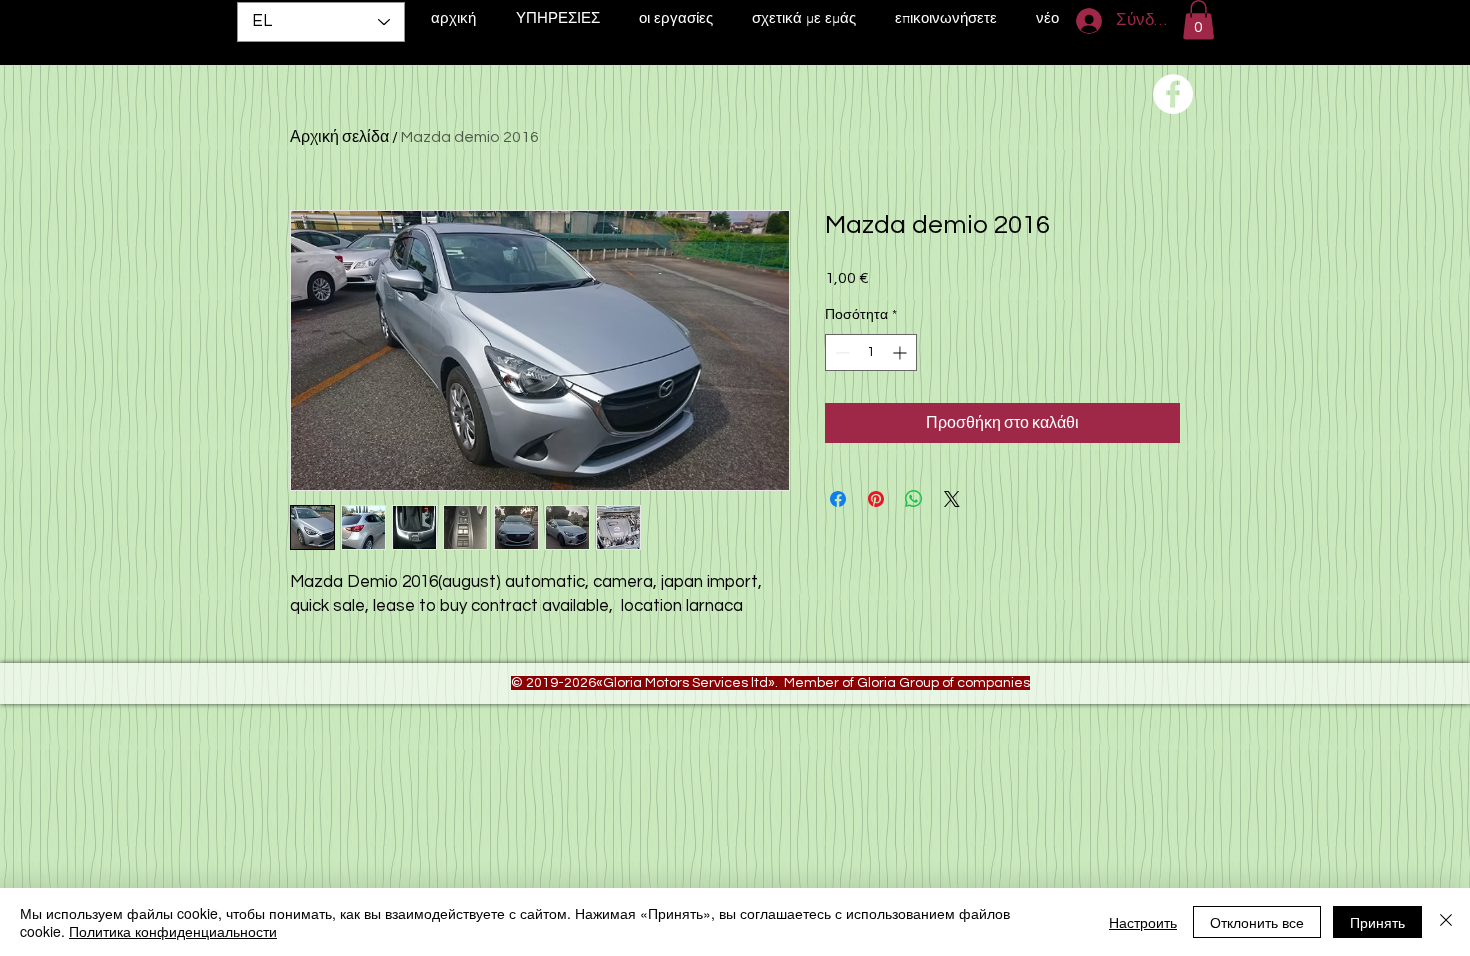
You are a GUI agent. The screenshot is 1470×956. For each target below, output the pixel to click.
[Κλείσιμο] (1446, 922)
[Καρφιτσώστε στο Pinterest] (876, 499)
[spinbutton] (871, 352)
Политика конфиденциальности (173, 931)
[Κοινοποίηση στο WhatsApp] (914, 499)
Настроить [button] (1143, 922)
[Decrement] (840, 352)
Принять (1377, 922)
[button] (1198, 19)
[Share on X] (952, 499)
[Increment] (901, 352)
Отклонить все (1257, 922)
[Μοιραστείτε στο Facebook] (838, 499)
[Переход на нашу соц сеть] (1173, 94)
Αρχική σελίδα (339, 137)
